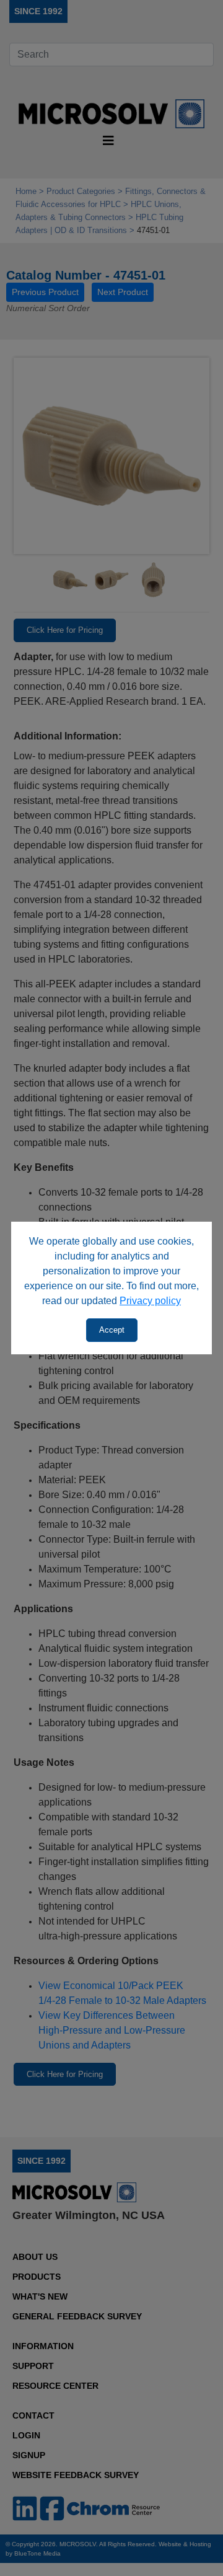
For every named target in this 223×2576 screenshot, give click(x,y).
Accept (112, 1330)
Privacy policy (150, 1301)
